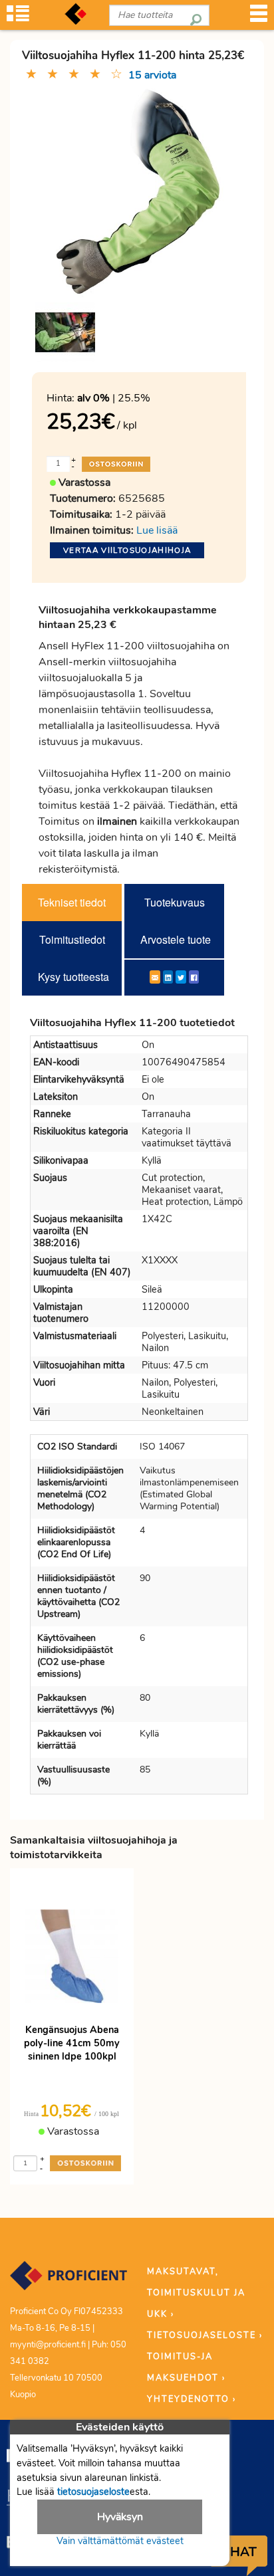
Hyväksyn (120, 2517)
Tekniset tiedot (72, 902)
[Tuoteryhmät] (18, 18)
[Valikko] (259, 18)
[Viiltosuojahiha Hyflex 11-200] (65, 332)
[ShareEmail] (155, 977)
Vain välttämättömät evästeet (120, 2541)
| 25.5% (114, 398)
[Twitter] (181, 977)
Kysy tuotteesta (73, 977)
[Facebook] (194, 977)
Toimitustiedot (72, 939)
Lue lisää (157, 530)
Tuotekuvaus (175, 902)
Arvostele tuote (176, 939)
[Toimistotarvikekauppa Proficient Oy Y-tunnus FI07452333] (68, 2282)
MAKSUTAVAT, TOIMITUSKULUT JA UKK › (196, 2293)
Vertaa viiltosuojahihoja (127, 550)
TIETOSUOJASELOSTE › (205, 2335)
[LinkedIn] (168, 977)
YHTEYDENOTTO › (192, 2399)
